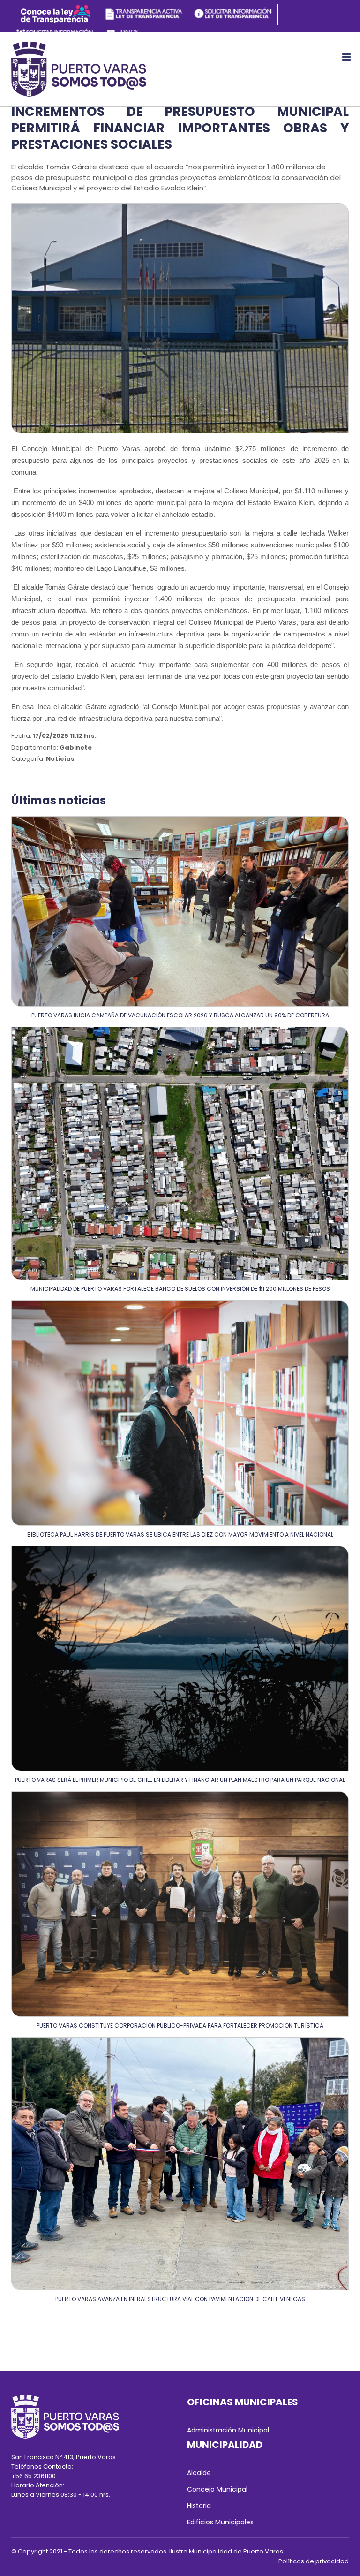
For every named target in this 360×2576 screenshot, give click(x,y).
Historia (199, 2506)
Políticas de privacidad (314, 2561)
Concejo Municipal (217, 2489)
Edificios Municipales (220, 2522)
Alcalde (199, 2473)
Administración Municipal (228, 2430)
